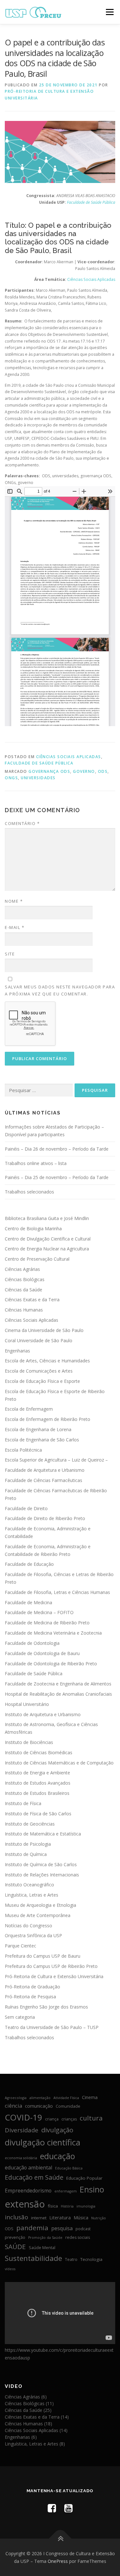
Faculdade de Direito (26, 1508)
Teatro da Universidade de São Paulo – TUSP (52, 2027)
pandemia (32, 2228)
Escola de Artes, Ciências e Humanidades (47, 1361)
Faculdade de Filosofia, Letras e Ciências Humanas (57, 1592)
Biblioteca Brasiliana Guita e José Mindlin (47, 1218)
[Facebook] (52, 2508)
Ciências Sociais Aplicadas (69, 757)
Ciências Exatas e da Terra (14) (37, 2417)
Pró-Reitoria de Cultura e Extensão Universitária (54, 1976)
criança (52, 2119)
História (67, 2206)
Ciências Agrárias (22, 1269)
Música (81, 2217)
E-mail (15, 927)
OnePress (58, 2561)
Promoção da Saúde (45, 2238)
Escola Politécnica (23, 1450)
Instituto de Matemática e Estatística (43, 1834)
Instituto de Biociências (29, 1742)
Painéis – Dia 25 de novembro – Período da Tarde (57, 1177)
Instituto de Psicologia (28, 1844)
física (53, 2206)
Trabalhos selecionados (29, 1192)
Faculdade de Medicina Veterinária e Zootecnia (53, 1633)
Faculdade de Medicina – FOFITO (39, 1612)
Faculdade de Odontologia (32, 1643)
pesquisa (62, 2228)
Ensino (92, 2189)
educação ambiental (28, 2168)
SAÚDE (15, 2247)
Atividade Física (66, 2098)
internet (39, 2218)
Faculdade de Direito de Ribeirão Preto (45, 1518)
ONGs (11, 778)
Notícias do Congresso (28, 1926)
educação (58, 2156)
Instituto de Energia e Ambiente (37, 1773)
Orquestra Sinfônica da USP (33, 1935)
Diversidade (22, 2130)
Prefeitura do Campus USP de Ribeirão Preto (51, 1966)
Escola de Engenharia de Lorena (38, 1429)
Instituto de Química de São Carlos (41, 1864)
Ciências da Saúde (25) (28, 2410)
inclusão (16, 2217)
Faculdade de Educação (29, 1564)
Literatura (60, 2217)
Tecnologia (91, 2259)
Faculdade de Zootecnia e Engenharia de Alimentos (58, 1684)
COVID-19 (24, 2117)
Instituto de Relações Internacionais (42, 1875)
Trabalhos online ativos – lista (36, 1163)
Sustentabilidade (33, 2258)
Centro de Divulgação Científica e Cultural (48, 1239)
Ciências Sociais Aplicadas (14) (36, 2430)
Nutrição (99, 2218)
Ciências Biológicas (25, 1279)
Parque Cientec (20, 1946)
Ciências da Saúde (24, 1290)
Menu (109, 12)
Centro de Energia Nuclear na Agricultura (47, 1249)
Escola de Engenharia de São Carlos (42, 1440)
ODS (103, 771)
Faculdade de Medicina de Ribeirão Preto (47, 1623)
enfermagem (66, 2191)
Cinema (90, 2097)
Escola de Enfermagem (29, 1409)
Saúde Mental (42, 2248)
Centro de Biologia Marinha (33, 1229)
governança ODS (49, 771)
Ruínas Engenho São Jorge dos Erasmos (46, 2007)
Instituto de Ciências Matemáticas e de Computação (59, 1763)
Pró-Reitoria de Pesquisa (30, 1997)
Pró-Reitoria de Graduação (32, 1987)
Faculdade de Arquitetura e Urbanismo (45, 1470)
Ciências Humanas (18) (28, 2424)
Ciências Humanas (24, 1310)
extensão (25, 2204)
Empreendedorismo (28, 2191)
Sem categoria (20, 2017)
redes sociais (78, 2237)
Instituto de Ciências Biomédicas (39, 1752)
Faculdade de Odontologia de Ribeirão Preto (51, 1664)
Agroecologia (16, 2098)
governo (84, 771)
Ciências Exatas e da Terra (32, 1300)
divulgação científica (43, 2142)
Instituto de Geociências (30, 1824)
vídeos (10, 2269)
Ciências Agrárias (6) (26, 2397)
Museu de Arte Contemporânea (38, 1915)
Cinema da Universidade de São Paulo (44, 1330)
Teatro (71, 2259)
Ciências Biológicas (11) (29, 2403)
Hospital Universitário (27, 1704)
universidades (38, 778)
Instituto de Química (26, 1854)
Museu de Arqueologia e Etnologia (40, 1905)
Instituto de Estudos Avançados (38, 1783)
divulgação (57, 2130)
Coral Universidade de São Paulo (39, 1340)
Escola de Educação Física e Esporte (42, 1381)
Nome (14, 901)
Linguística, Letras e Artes (32, 1895)
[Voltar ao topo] (60, 2539)
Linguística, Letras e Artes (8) (35, 2444)
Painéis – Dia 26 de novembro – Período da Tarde (57, 1149)
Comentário (22, 823)
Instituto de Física (23, 1803)
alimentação (40, 2098)
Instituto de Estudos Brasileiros (37, 1793)
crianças (69, 2119)
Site (10, 954)
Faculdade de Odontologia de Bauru (42, 1653)
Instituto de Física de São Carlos (38, 1814)
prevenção (15, 2237)
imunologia (86, 2206)
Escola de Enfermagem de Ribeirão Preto (48, 1419)
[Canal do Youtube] (68, 2508)
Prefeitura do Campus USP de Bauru (43, 1956)
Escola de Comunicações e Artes (39, 1371)
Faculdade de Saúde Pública (39, 763)
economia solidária (21, 2158)
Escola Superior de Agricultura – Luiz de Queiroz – (56, 1460)
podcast (83, 2229)
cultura (91, 2118)
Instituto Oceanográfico (29, 1885)
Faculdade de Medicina (28, 1602)
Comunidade (68, 2106)
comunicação (39, 2106)
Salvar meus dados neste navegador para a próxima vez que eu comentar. (60, 990)
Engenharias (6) (21, 2437)
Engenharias (17, 1351)
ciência (13, 2106)
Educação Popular (84, 2178)
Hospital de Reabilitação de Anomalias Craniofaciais (58, 1694)
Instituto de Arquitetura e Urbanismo (43, 1714)
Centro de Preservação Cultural (37, 1259)
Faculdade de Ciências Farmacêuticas (44, 1480)
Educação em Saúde (34, 2177)
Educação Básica (69, 2168)
